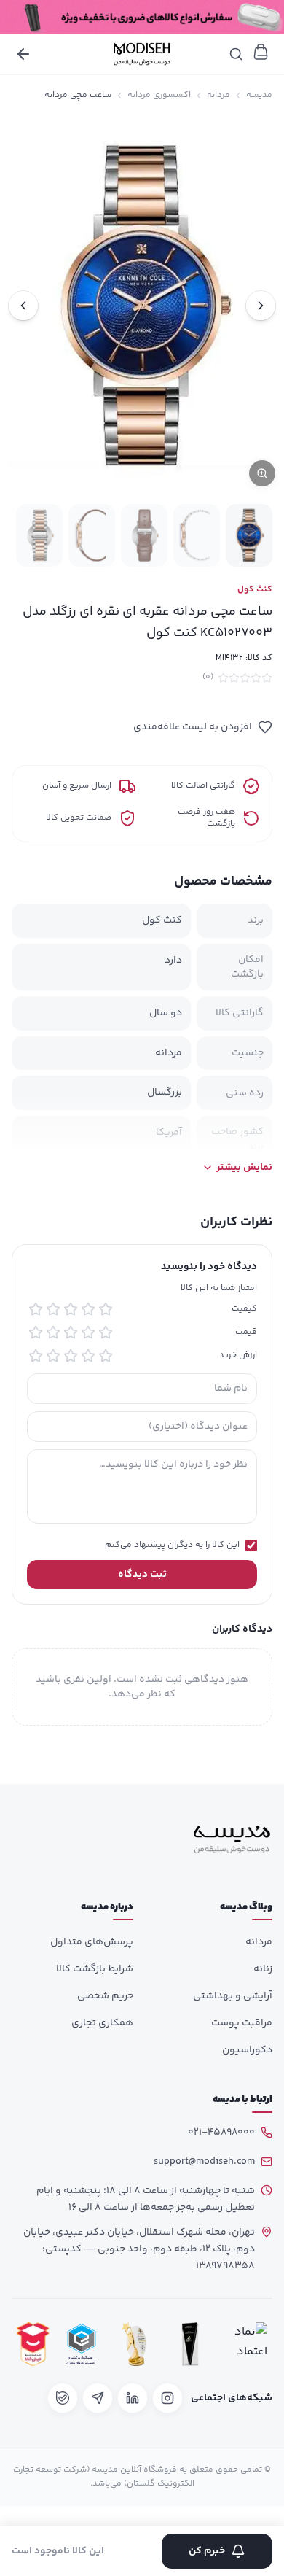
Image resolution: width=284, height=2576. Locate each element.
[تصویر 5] (39, 535)
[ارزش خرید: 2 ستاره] (88, 1356)
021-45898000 (221, 2133)
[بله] (63, 2398)
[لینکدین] (133, 2398)
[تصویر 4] (92, 535)
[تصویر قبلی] (261, 306)
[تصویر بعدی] (23, 306)
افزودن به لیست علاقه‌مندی (193, 727)
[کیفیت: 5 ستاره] (36, 1309)
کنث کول (255, 590)
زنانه (263, 1969)
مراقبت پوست (242, 2023)
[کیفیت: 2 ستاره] (88, 1309)
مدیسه (259, 96)
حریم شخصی (105, 1996)
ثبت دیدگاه (142, 1575)
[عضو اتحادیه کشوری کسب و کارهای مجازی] (82, 2344)
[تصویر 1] (249, 535)
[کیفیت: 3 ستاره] (71, 1309)
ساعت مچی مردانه (78, 96)
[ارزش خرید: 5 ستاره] (36, 1356)
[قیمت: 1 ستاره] (106, 1332)
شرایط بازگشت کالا (95, 1969)
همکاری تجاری (102, 2023)
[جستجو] (236, 54)
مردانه (218, 96)
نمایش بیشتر (244, 1168)
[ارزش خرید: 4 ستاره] (53, 1356)
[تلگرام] (98, 2398)
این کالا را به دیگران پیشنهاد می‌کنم (172, 1545)
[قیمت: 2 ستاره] (88, 1332)
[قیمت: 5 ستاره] (36, 1332)
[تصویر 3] (144, 535)
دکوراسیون (247, 2050)
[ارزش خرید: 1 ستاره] (106, 1356)
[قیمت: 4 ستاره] (53, 1332)
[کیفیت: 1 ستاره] (106, 1309)
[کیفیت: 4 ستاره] (53, 1309)
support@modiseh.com (204, 2162)
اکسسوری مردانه (159, 96)
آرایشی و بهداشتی (233, 1996)
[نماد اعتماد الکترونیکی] (247, 2344)
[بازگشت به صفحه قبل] (23, 54)
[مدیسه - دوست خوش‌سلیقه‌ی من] (142, 54)
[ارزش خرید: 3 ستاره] (71, 1356)
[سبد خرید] (261, 52)
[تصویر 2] (197, 535)
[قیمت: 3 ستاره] (71, 1332)
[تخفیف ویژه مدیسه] (142, 17)
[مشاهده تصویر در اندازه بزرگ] (142, 306)
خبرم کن (207, 2551)
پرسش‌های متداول (92, 1942)
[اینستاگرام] (167, 2398)
